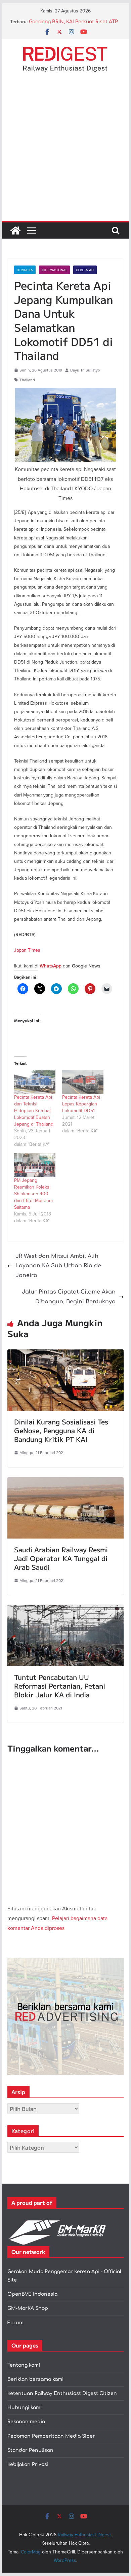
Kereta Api (85, 270)
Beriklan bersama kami (35, 2379)
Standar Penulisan (30, 2450)
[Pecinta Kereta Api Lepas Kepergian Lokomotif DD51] (83, 1082)
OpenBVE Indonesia (32, 2294)
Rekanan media (26, 2422)
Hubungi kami (25, 2408)
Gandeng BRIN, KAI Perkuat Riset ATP (73, 22)
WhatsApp (51, 966)
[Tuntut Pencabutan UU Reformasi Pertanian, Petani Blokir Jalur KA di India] (65, 1610)
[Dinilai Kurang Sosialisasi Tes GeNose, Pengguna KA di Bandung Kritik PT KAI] (65, 1354)
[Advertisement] (65, 152)
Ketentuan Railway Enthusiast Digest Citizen (62, 2393)
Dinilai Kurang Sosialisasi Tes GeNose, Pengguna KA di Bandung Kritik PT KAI (61, 1430)
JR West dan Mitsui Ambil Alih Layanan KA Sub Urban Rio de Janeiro (58, 1266)
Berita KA (25, 270)
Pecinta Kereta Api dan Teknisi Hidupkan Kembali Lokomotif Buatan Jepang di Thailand (34, 1110)
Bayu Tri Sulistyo (85, 370)
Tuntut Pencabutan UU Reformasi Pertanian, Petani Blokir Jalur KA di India (60, 1686)
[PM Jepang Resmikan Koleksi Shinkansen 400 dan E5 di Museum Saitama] (35, 1165)
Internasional (54, 270)
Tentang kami (24, 2365)
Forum (15, 2323)
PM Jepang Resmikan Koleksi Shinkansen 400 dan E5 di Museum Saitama (33, 1194)
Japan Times (27, 950)
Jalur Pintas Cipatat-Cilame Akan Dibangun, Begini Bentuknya (69, 1297)
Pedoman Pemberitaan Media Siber (51, 2436)
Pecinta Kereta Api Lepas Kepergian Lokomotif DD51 (81, 1104)
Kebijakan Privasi (28, 2464)
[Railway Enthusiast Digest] (15, 231)
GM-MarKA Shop (28, 2308)
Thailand (27, 380)
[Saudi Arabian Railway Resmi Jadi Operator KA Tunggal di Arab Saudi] (65, 1482)
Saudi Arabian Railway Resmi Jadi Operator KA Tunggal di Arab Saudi (61, 1558)
